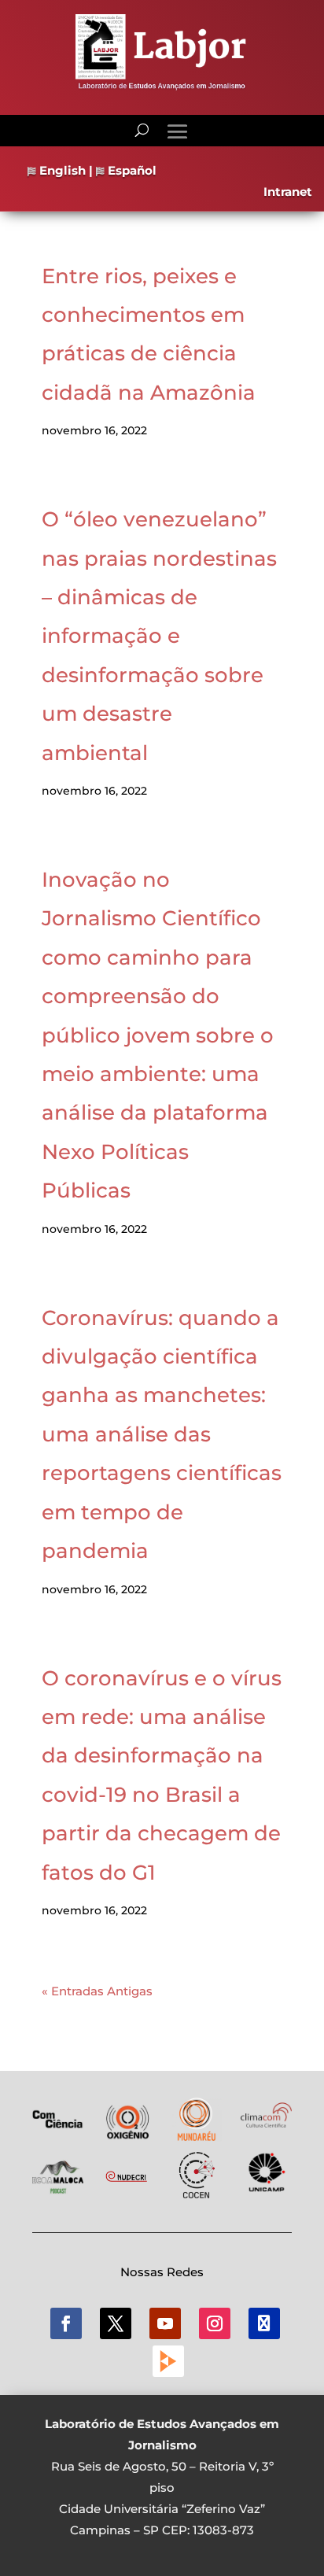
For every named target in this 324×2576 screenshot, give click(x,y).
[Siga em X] (116, 2323)
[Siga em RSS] (168, 2361)
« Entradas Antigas (97, 1991)
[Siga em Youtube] (165, 2323)
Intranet (288, 192)
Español (131, 170)
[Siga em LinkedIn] (264, 2323)
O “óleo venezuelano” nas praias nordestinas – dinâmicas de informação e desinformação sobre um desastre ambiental (159, 636)
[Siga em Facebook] (66, 2323)
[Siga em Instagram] (215, 2323)
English (61, 170)
